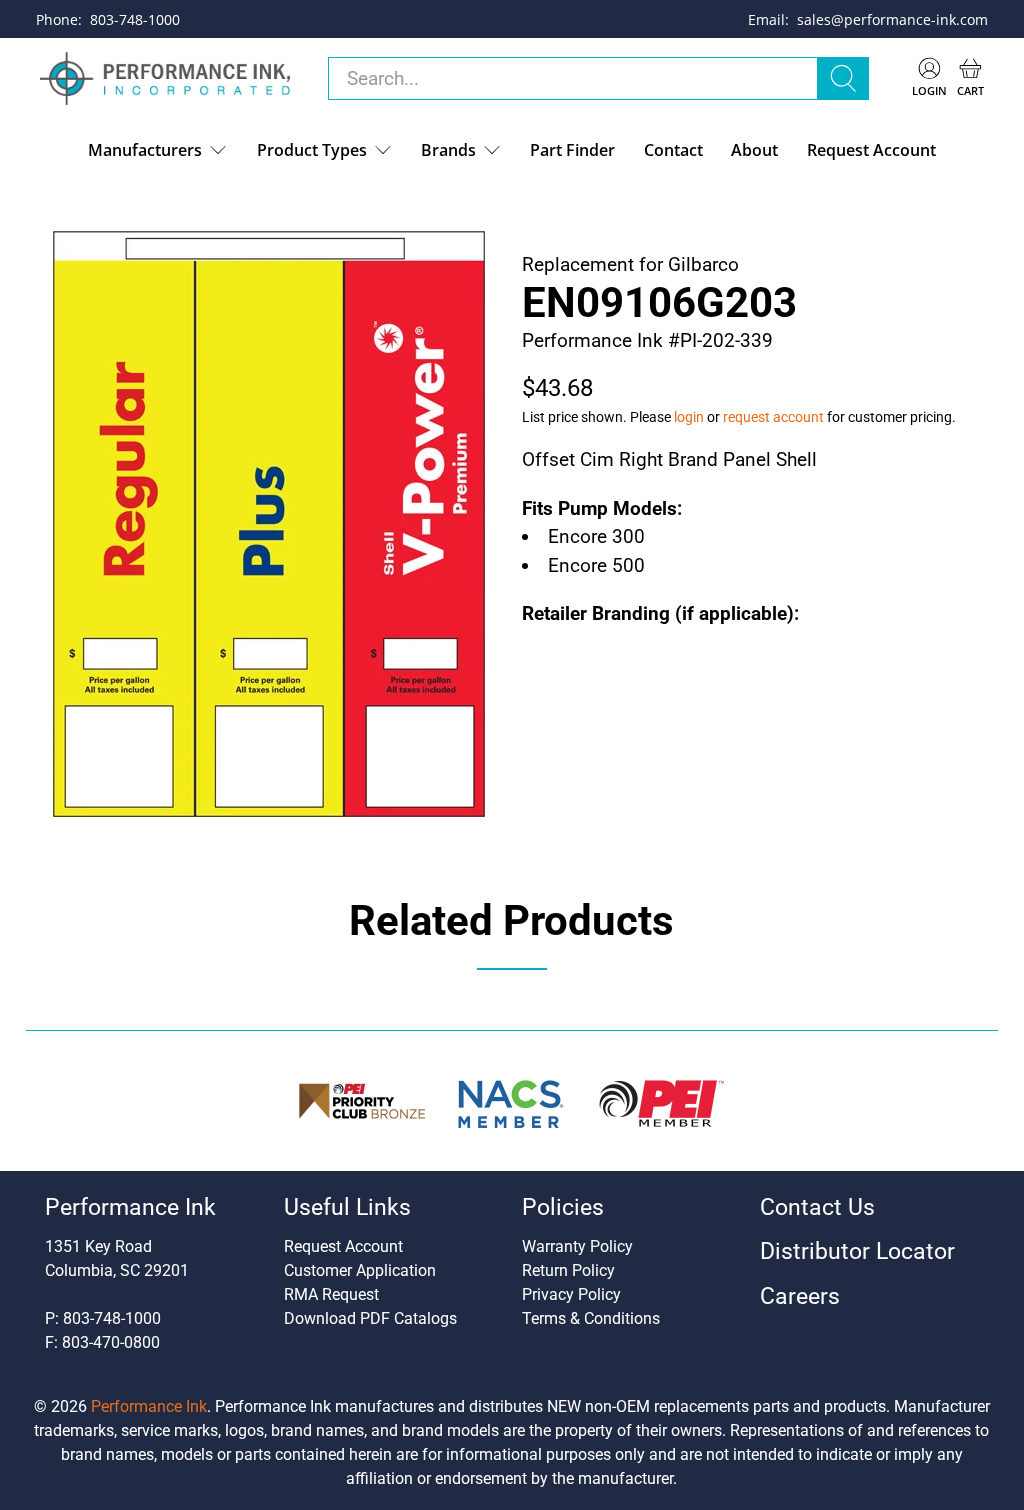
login (689, 417)
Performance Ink (149, 1406)
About (754, 150)
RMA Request (331, 1294)
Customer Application (360, 1270)
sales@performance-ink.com (892, 19)
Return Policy (568, 1270)
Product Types (312, 150)
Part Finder (572, 150)
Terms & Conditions (591, 1318)
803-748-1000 (135, 19)
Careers (800, 1296)
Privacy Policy (571, 1294)
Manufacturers (145, 150)
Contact (673, 150)
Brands (448, 150)
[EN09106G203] (269, 524)
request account (773, 417)
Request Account (871, 150)
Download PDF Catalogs (370, 1318)
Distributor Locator (857, 1251)
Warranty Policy (577, 1246)
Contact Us (817, 1207)
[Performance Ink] (165, 79)
